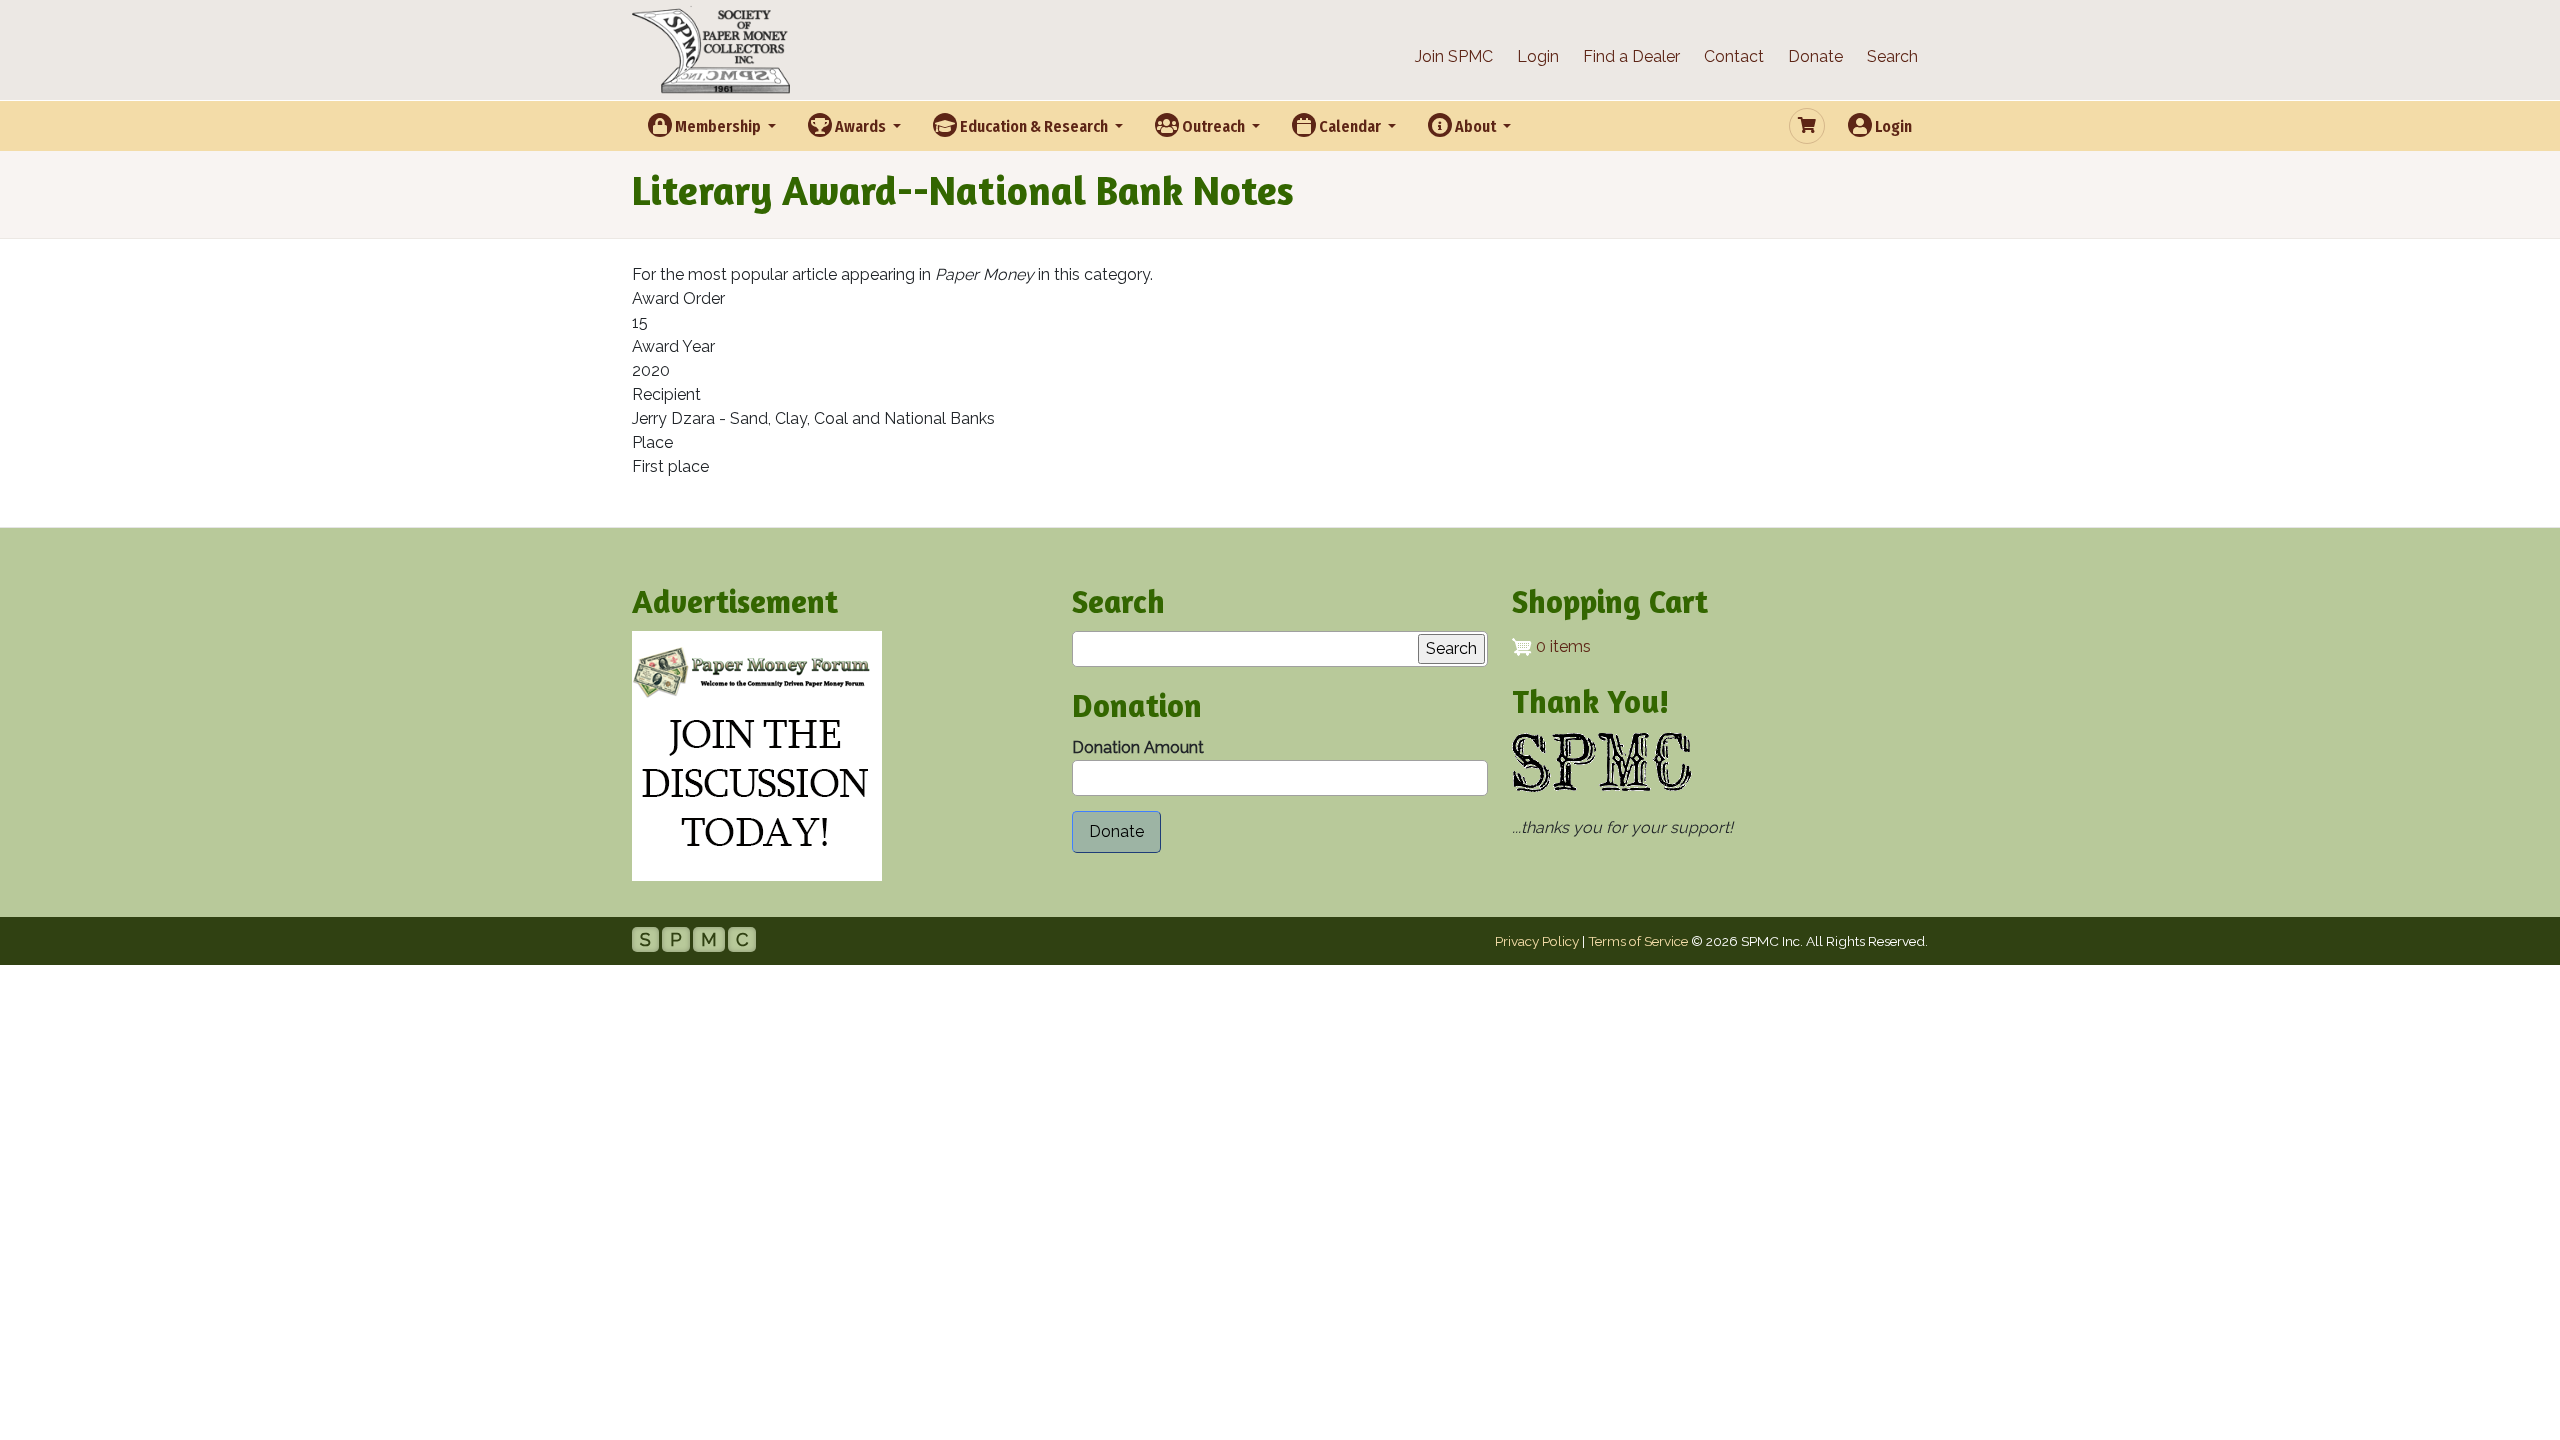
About (1475, 126)
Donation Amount (1138, 747)
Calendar (1350, 126)
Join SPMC (1454, 56)
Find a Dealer (1631, 56)
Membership (718, 126)
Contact (1734, 56)
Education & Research (1034, 126)
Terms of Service (1638, 941)
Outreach (1213, 126)
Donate (1815, 56)
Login (1538, 56)
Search (1892, 56)
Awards (860, 126)
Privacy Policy (1537, 941)
